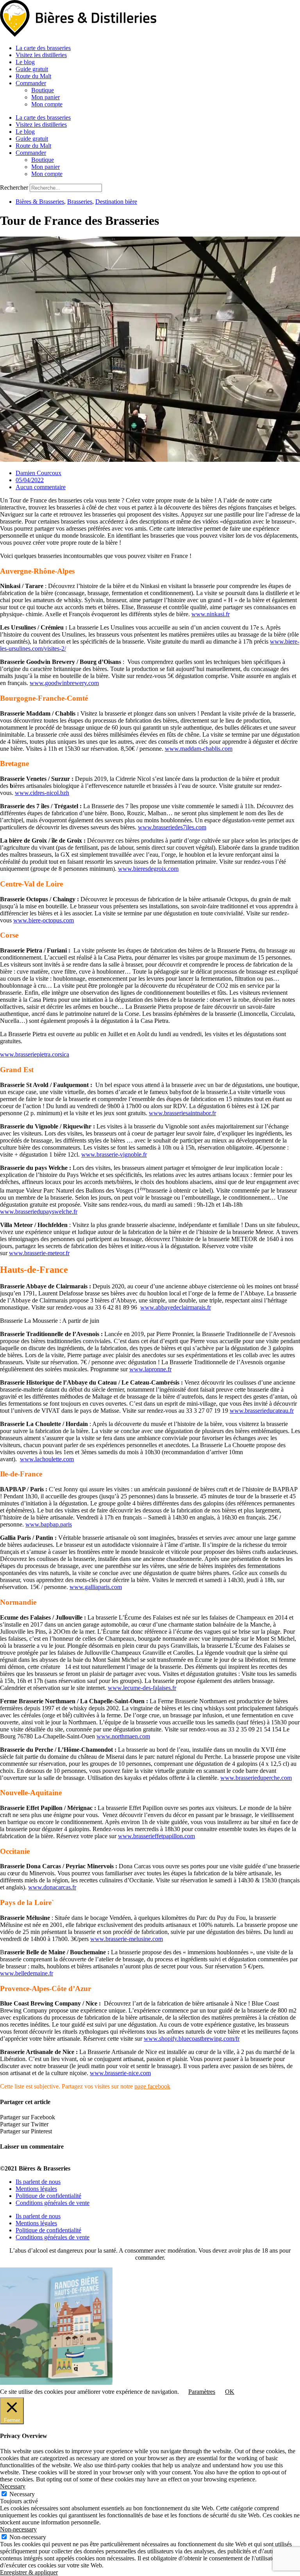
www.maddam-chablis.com (199, 749)
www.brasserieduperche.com (256, 1778)
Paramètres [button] (202, 2392)
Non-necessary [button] (18, 2529)
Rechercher (15, 187)
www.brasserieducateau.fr (262, 1411)
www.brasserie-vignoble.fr (114, 1154)
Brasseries (80, 202)
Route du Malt (33, 76)
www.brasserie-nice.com (120, 2073)
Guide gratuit (32, 69)
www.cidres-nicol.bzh (42, 793)
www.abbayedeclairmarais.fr (176, 1307)
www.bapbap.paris (49, 1524)
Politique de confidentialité (48, 2196)
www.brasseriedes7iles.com (172, 827)
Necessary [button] (13, 2486)
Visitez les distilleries (41, 55)
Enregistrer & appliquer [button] (29, 2572)
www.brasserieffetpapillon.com (156, 1836)
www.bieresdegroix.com (148, 869)
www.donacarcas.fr (52, 1887)
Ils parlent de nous (38, 2182)
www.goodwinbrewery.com (64, 683)
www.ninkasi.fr (211, 614)
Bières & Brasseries (40, 202)
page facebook (152, 2086)
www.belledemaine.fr (27, 1973)
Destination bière (116, 202)
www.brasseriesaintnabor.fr (182, 1113)
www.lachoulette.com (47, 1459)
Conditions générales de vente (53, 2203)
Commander (31, 83)
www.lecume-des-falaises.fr (142, 1688)
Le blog (25, 62)
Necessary (22, 2494)
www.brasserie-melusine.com (127, 1939)
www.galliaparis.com (96, 1587)
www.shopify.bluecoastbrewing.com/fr (192, 2039)
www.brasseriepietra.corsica (35, 1054)
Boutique (43, 90)
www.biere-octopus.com (44, 920)
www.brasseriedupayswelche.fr (39, 1212)
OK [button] (230, 2392)
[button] (150, 2117)
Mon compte (47, 104)
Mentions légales (36, 2189)
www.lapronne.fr (150, 1369)
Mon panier (46, 97)
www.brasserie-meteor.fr (39, 1253)
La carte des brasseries (43, 48)
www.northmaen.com (123, 1736)
